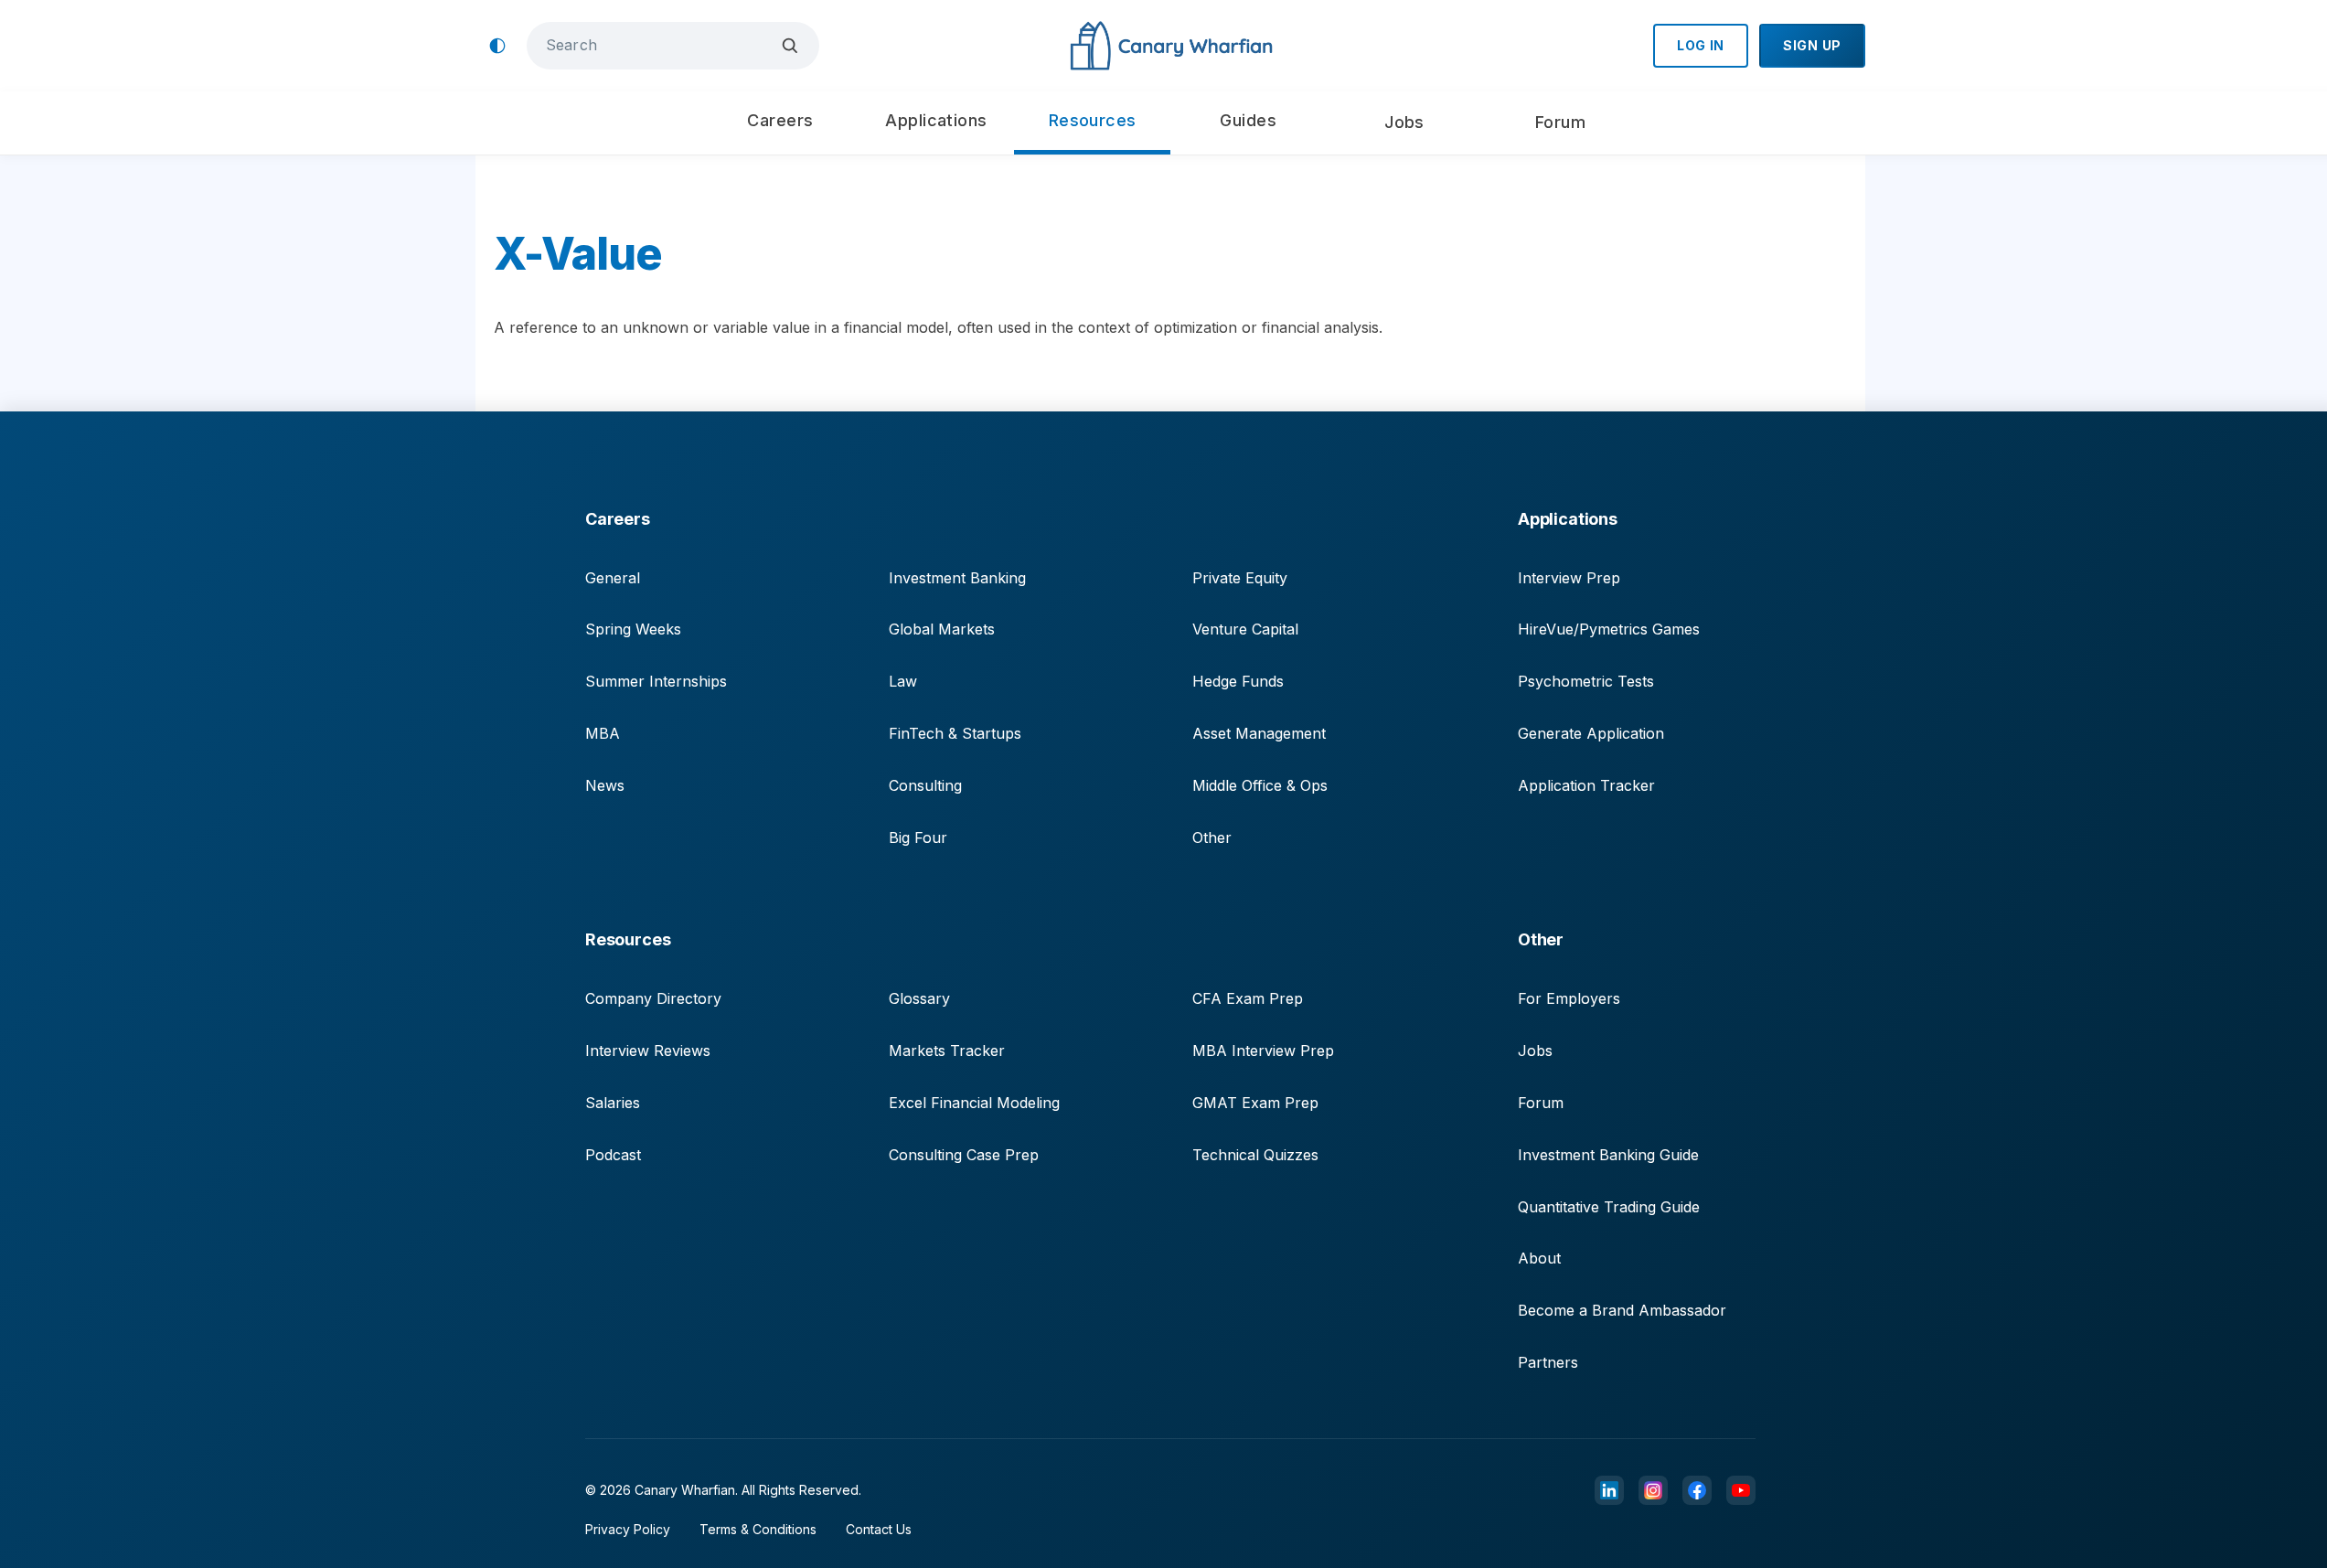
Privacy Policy (628, 1529)
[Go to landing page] (1171, 46)
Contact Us (879, 1529)
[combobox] (659, 45)
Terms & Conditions (758, 1529)
